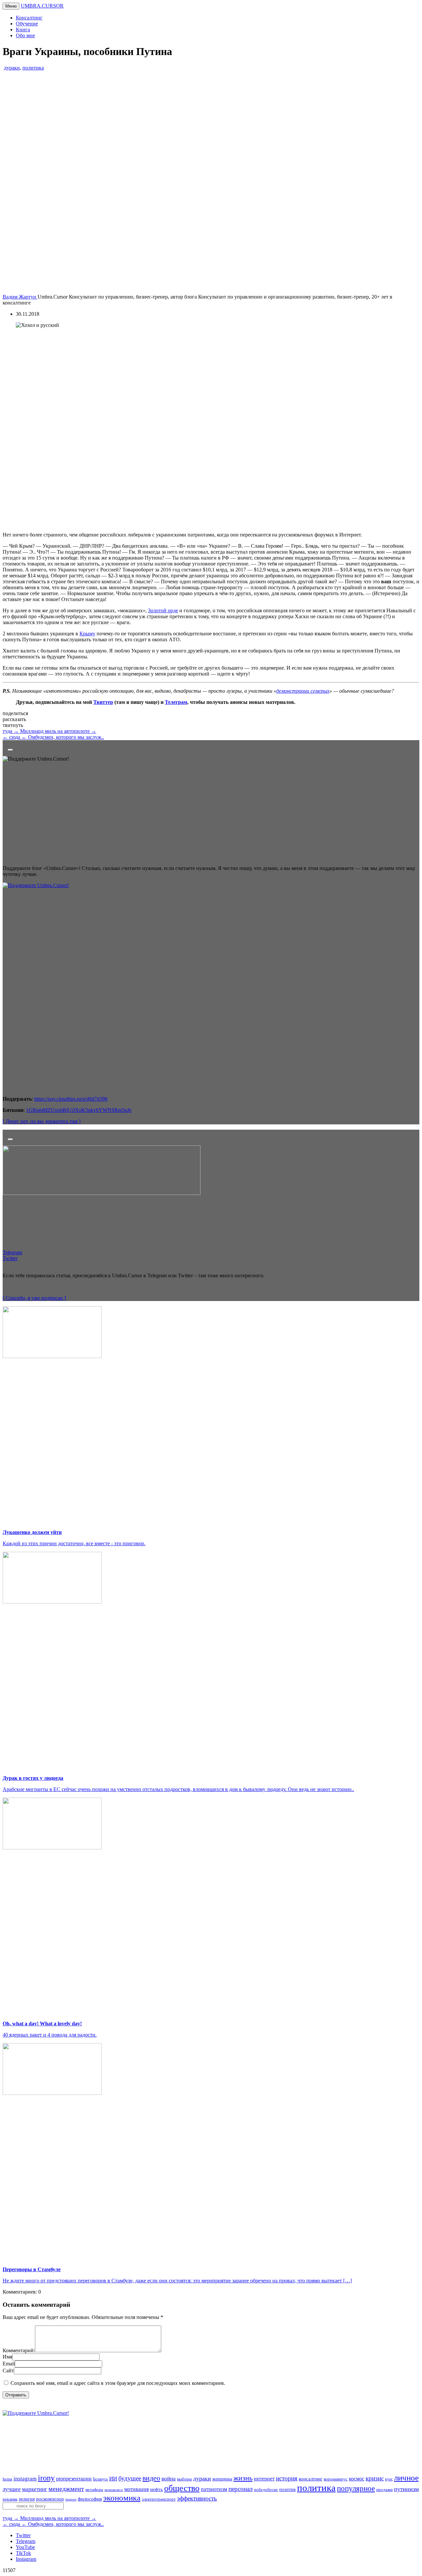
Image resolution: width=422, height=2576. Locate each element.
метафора (94, 2489)
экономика (122, 2498)
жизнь (243, 2478)
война (169, 2479)
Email (9, 2364)
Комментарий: (19, 2350)
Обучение (27, 24)
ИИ (113, 2479)
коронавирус (336, 2479)
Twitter (23, 2535)
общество (182, 2488)
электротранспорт (159, 2499)
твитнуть (13, 725)
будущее (130, 2478)
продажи (384, 2490)
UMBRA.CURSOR (42, 6)
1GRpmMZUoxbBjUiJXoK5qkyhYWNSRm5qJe (79, 1110)
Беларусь (100, 2479)
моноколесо (114, 2490)
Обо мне (25, 35)
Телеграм (176, 702)
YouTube (25, 2547)
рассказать (14, 719)
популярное (356, 2488)
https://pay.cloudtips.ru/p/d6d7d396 (71, 1099)
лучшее (12, 2489)
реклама (10, 2499)
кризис (375, 2478)
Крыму (87, 634)
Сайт (8, 2371)
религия (27, 2499)
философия (90, 2499)
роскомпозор (50, 2499)
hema (7, 2479)
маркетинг (35, 2489)
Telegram (26, 2541)
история (287, 2478)
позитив (287, 2489)
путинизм (406, 2489)
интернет (264, 2479)
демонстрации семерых (303, 691)
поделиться (15, 713)
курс (389, 2479)
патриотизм (214, 2489)
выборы (184, 2479)
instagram (25, 2479)
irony (46, 2478)
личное (406, 2478)
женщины (222, 2479)
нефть (156, 2489)
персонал (241, 2489)
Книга (23, 29)
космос (357, 2479)
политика (33, 68)
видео (151, 2478)
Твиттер (103, 702)
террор (71, 2499)
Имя (7, 2357)
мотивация (136, 2489)
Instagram (26, 2559)
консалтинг (311, 2479)
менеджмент (66, 2489)
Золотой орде (163, 610)
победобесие (266, 2490)
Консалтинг (29, 18)
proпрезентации (74, 2479)
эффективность (197, 2498)
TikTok (23, 2553)
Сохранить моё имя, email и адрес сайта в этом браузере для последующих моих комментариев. (118, 2383)
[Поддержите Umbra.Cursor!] (211, 2438)
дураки (12, 68)
